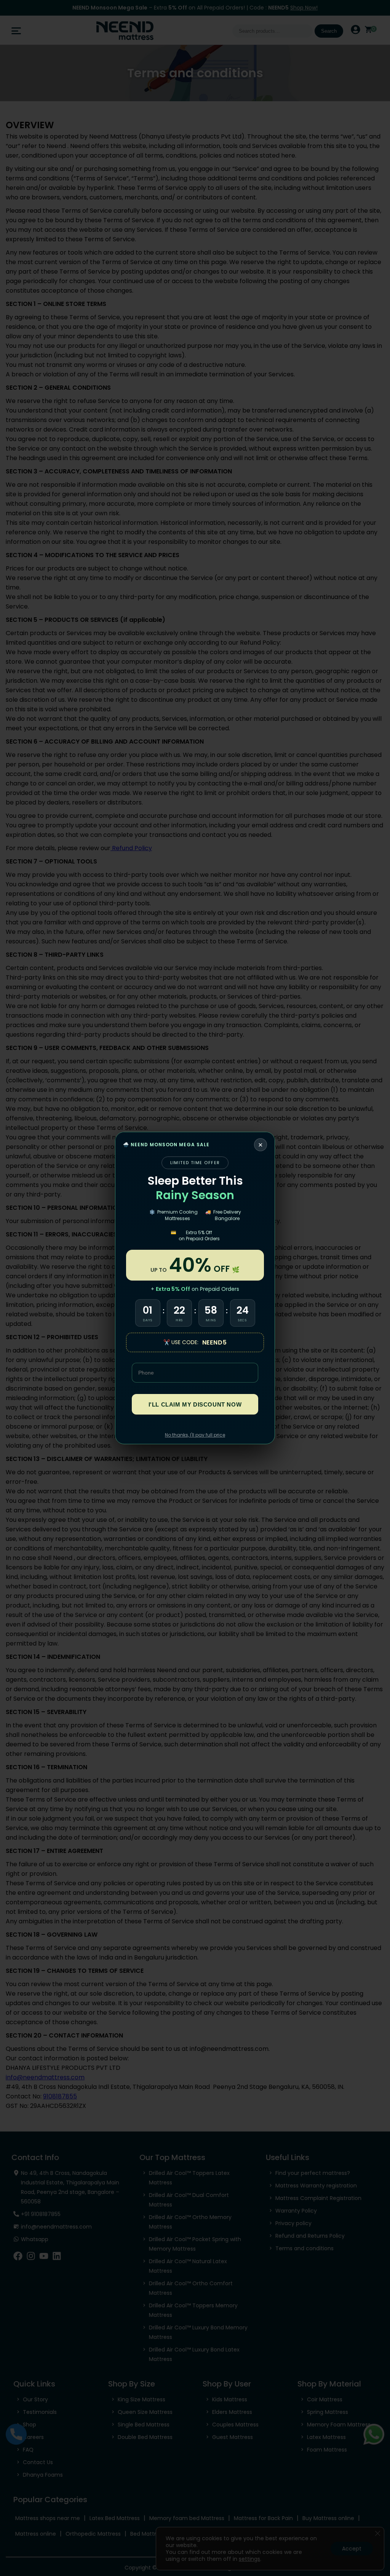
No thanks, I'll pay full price (195, 1435)
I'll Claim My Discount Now (195, 1404)
